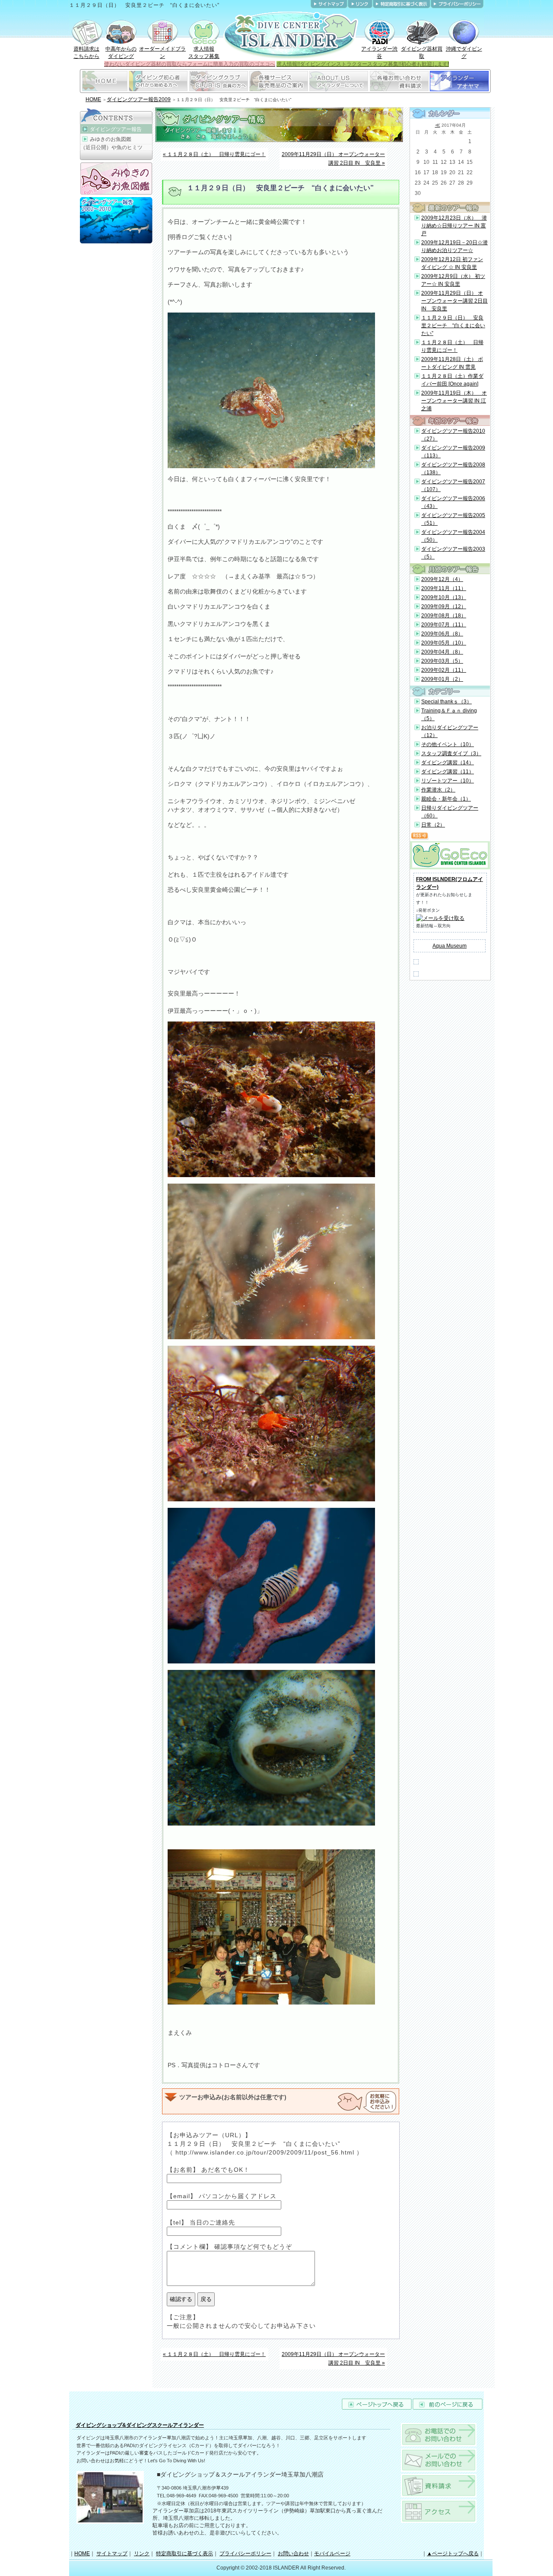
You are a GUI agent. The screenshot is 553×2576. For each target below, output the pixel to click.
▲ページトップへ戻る (453, 2554)
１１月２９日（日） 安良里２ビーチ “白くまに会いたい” (453, 326)
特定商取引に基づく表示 (184, 2554)
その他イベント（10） (448, 744)
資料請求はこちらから (86, 53)
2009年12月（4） (442, 579)
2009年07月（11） (444, 625)
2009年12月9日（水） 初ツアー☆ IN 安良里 (453, 280)
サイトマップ (112, 2554)
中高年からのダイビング (121, 53)
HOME (93, 99)
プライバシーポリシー (245, 2554)
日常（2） (433, 825)
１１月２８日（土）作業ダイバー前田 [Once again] (452, 380)
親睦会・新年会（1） (446, 799)
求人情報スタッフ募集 (204, 53)
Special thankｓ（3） (447, 702)
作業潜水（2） (438, 790)
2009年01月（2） (442, 679)
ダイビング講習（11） (448, 772)
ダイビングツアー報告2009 (139, 99)
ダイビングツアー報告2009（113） (453, 452)
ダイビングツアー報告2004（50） (453, 536)
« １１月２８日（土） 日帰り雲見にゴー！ (214, 154)
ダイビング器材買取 (422, 53)
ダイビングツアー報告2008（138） (453, 469)
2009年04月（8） (442, 652)
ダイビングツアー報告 (116, 129)
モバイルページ (332, 2554)
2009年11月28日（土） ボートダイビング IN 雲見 (452, 363)
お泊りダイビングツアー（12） (450, 731)
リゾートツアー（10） (448, 781)
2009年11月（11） (444, 588)
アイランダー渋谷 (379, 53)
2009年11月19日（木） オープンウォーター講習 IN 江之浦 (454, 401)
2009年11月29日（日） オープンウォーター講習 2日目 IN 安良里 (454, 301)
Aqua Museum (450, 946)
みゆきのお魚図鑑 (111, 139)
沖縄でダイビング (464, 53)
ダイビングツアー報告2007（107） (453, 485)
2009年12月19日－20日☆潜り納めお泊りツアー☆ (454, 246)
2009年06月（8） (442, 634)
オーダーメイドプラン (162, 53)
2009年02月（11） (444, 670)
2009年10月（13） (444, 597)
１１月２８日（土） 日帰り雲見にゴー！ (452, 346)
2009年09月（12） (444, 606)
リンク (142, 2554)
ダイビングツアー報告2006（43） (453, 502)
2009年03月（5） (442, 661)
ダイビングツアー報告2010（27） (453, 435)
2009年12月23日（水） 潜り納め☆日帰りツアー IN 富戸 (454, 226)
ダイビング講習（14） (448, 763)
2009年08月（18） (444, 616)
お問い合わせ (293, 2554)
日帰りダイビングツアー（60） (450, 812)
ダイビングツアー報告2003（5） (453, 553)
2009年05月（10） (444, 643)
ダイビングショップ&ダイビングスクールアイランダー (140, 2425)
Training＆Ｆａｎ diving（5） (449, 715)
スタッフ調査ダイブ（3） (451, 753)
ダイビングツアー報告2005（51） (453, 519)
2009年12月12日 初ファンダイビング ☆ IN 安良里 (452, 263)
